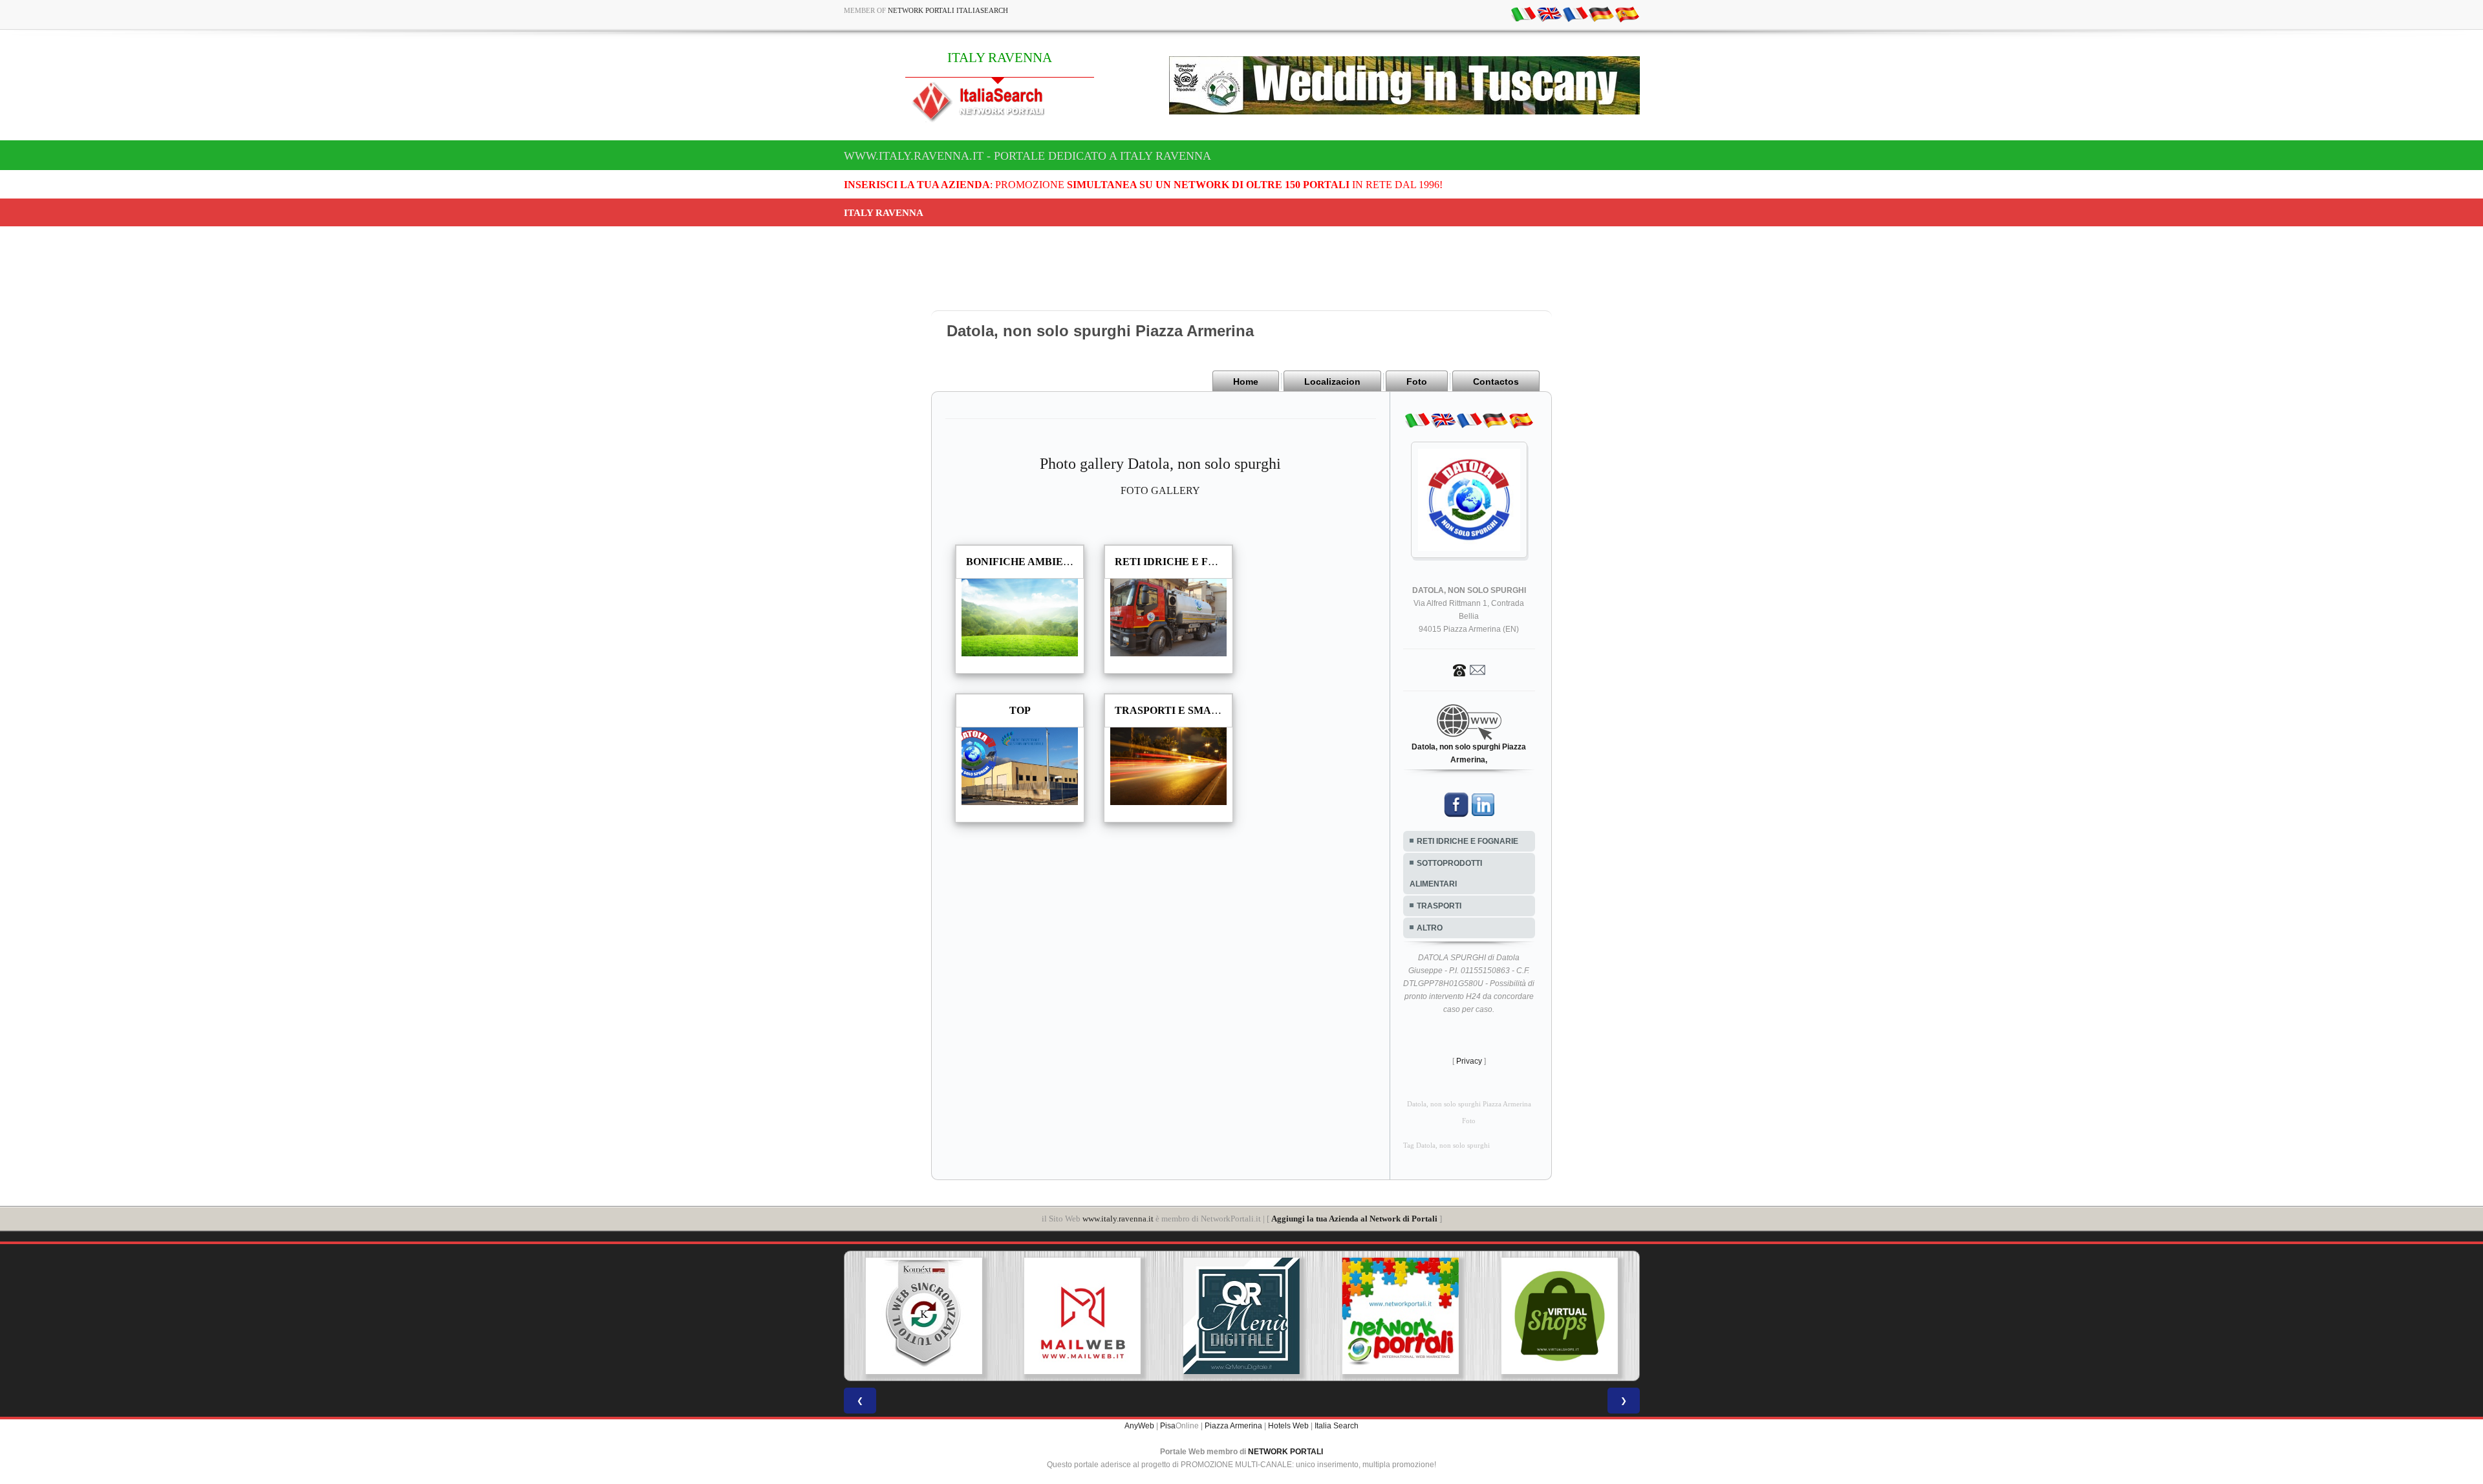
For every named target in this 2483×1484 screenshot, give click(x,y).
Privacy (1469, 1061)
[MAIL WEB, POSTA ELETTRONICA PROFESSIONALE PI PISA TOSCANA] (967, 1316)
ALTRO (1430, 928)
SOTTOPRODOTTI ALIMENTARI (1446, 874)
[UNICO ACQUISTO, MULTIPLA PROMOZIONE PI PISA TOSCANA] (1285, 1316)
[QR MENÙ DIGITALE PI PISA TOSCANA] (1126, 1316)
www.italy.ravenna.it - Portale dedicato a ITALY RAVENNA (1027, 156)
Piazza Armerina (1233, 1426)
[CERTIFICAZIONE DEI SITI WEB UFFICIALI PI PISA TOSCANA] (1603, 1316)
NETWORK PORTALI (1285, 1452)
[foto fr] (1575, 14)
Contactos (1496, 382)
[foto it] (1523, 14)
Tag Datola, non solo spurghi (1446, 1145)
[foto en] (1549, 14)
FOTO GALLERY (1160, 490)
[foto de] (1601, 14)
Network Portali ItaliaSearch (948, 10)
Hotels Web (1288, 1426)
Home (1246, 382)
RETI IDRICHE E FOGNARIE (1467, 841)
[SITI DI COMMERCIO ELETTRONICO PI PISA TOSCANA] (1444, 1316)
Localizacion (1332, 382)
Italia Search (1337, 1426)
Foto (1417, 382)
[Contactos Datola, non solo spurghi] (1469, 669)
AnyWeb (1139, 1426)
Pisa (1168, 1426)
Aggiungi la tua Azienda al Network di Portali (1354, 1219)
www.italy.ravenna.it (1118, 1219)
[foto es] (1627, 14)
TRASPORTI (1439, 906)
